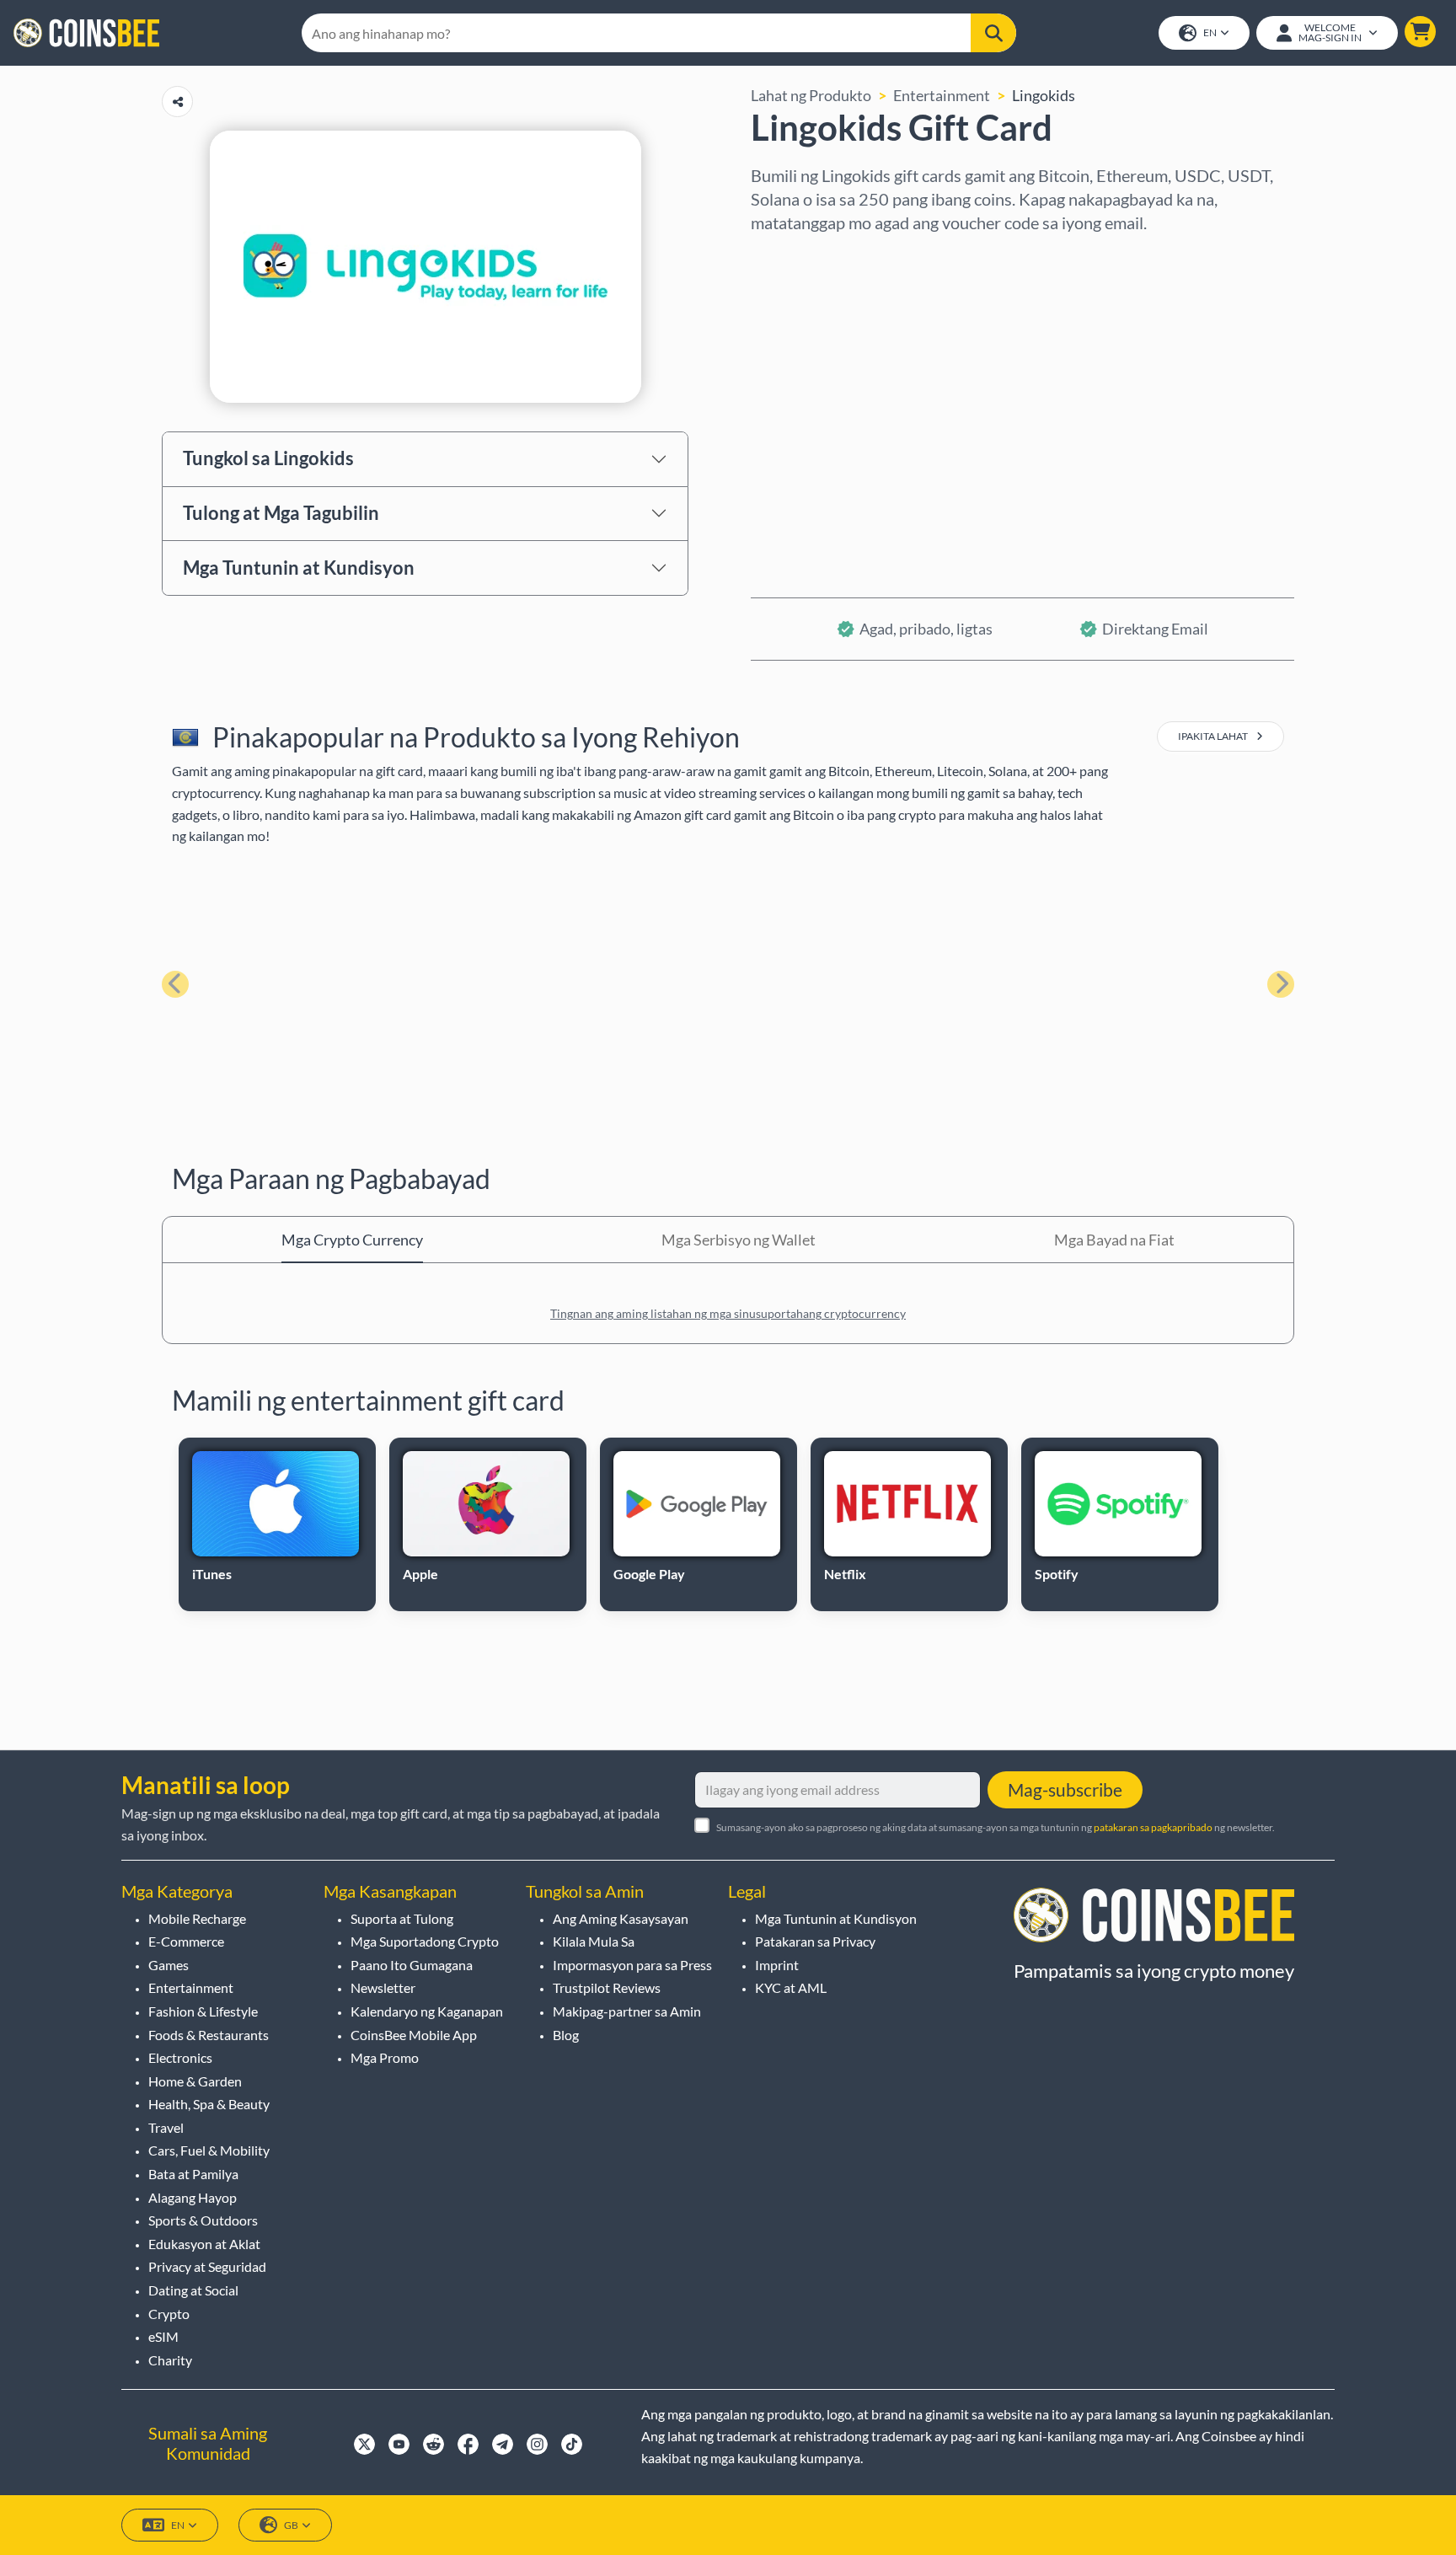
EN (1210, 32)
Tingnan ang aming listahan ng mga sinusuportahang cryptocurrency (728, 1313)
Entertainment (942, 95)
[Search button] (993, 33)
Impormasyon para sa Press (632, 1965)
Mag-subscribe (1065, 1789)
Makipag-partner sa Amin (627, 2011)
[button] (1420, 32)
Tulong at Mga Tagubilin (281, 513)
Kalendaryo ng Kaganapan (427, 2011)
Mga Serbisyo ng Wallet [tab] (739, 1240)
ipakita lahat (1214, 736)
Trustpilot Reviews (607, 1987)
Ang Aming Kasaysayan (621, 1918)
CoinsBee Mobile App (414, 2035)
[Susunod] (1281, 984)
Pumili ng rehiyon (809, 257)
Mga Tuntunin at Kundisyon (299, 568)
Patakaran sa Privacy (815, 1941)
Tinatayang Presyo (813, 402)
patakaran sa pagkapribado (1153, 1827)
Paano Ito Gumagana (412, 1965)
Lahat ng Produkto (811, 95)
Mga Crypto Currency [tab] (352, 1240)
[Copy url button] (177, 102)
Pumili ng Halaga (806, 329)
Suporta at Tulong (402, 1918)
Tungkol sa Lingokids (268, 458)
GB (291, 2525)
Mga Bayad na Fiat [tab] (1114, 1240)
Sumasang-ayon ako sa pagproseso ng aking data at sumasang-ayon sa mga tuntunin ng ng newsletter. (996, 1827)
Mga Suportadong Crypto (425, 1941)
